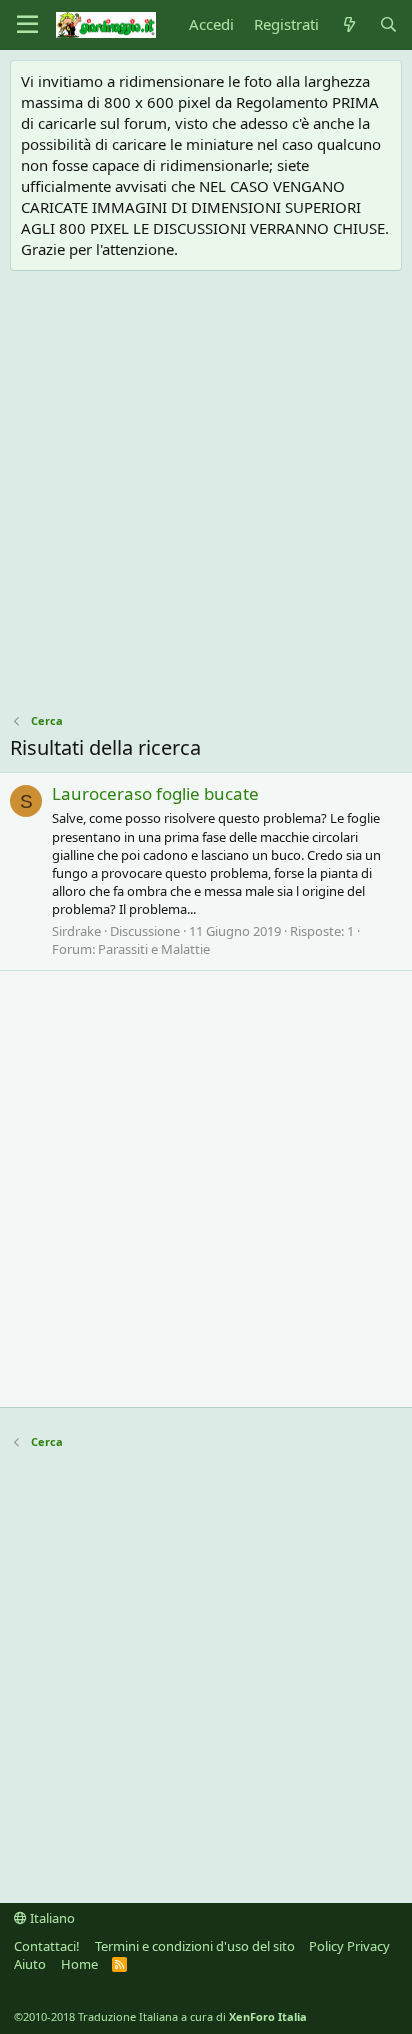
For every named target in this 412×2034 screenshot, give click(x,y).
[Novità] (348, 24)
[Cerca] (388, 24)
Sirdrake (76, 931)
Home (79, 1964)
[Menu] (27, 25)
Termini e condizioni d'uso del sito (195, 1946)
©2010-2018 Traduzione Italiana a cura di (160, 2016)
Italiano (51, 1918)
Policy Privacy (349, 1946)
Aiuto (30, 1964)
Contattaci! (47, 1946)
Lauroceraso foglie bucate (155, 793)
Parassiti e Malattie (154, 949)
